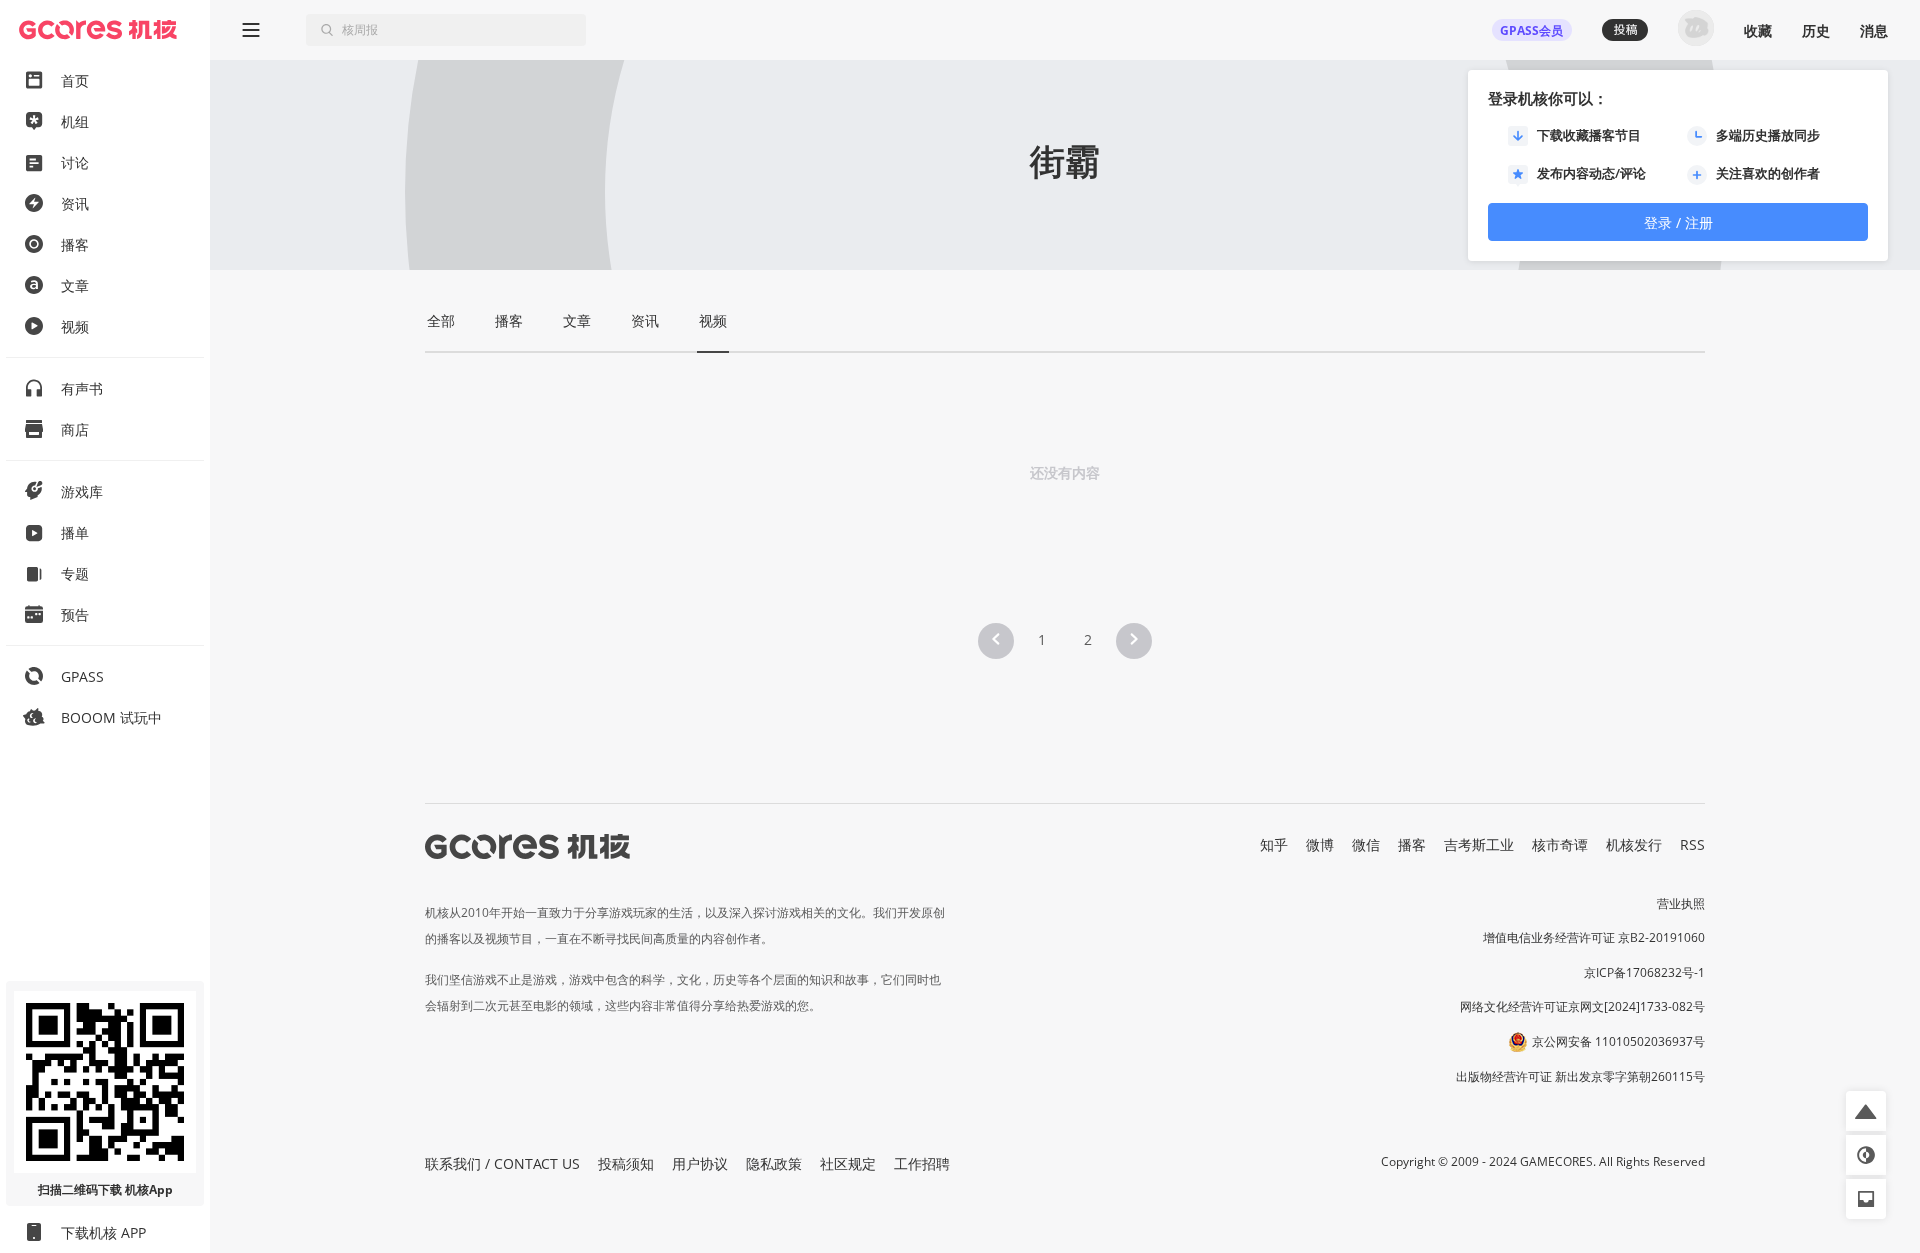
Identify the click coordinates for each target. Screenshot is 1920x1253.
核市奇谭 (1560, 844)
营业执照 (1681, 903)
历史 (1816, 30)
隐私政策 (774, 1163)
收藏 (1758, 30)
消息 (1874, 30)
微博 (1320, 844)
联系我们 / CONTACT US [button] (502, 1163)
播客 (1412, 844)
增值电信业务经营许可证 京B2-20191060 (1594, 937)
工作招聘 (922, 1163)
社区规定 (848, 1163)
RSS (1692, 844)
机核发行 (1634, 844)
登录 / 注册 (1678, 222)
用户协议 (700, 1163)
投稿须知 (626, 1163)
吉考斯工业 (1479, 844)
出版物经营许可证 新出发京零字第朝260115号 (1580, 1076)
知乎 (1274, 844)
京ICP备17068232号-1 (1644, 972)
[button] (996, 641)
